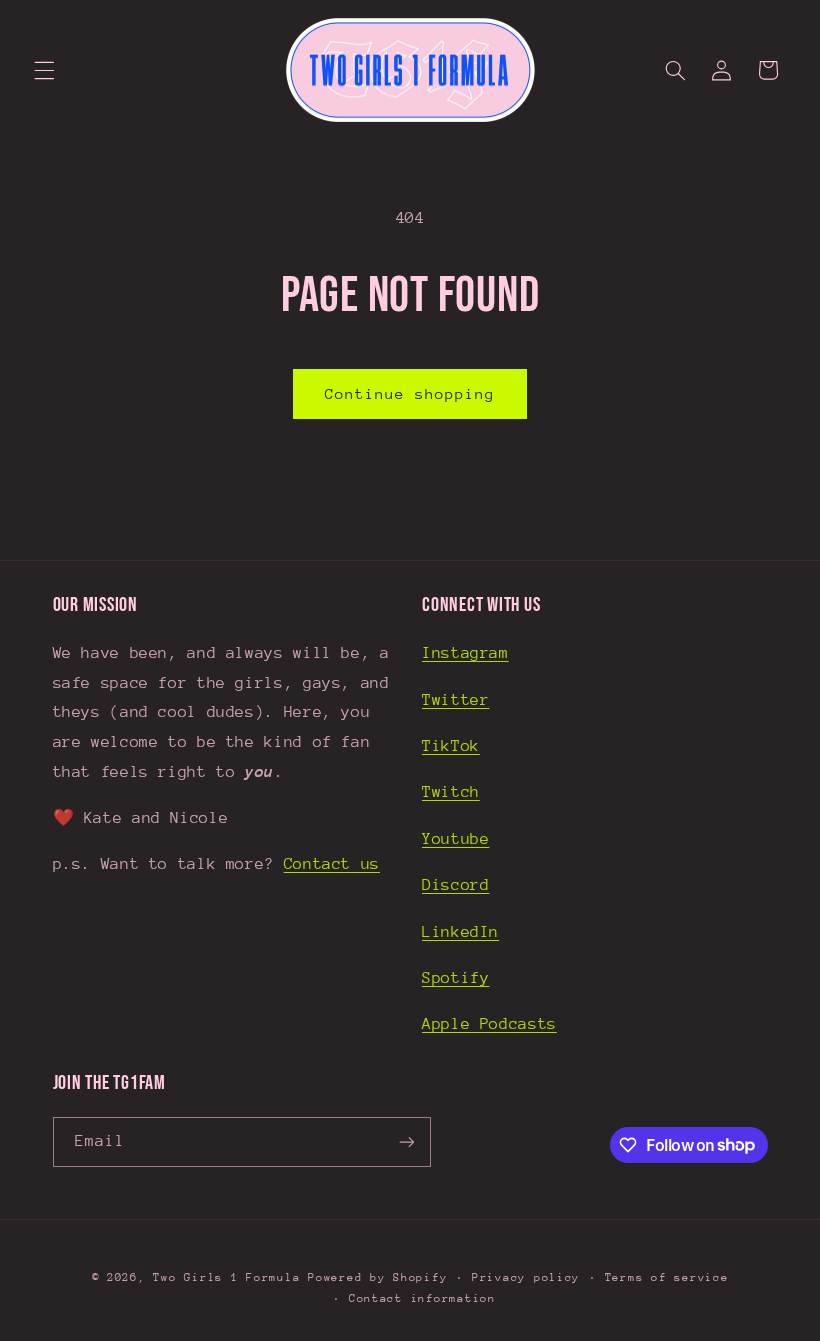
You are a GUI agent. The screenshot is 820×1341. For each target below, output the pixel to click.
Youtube (455, 839)
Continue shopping (410, 393)
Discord (455, 885)
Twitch (451, 792)
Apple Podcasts (489, 1024)
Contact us (332, 864)
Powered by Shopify (377, 1277)
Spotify (455, 978)
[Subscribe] (406, 1141)
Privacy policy (526, 1277)
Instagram (465, 653)
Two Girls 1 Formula (226, 1277)
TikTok (451, 746)
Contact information (422, 1298)
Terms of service (667, 1277)
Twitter (455, 700)
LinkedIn (460, 932)
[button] (44, 70)
